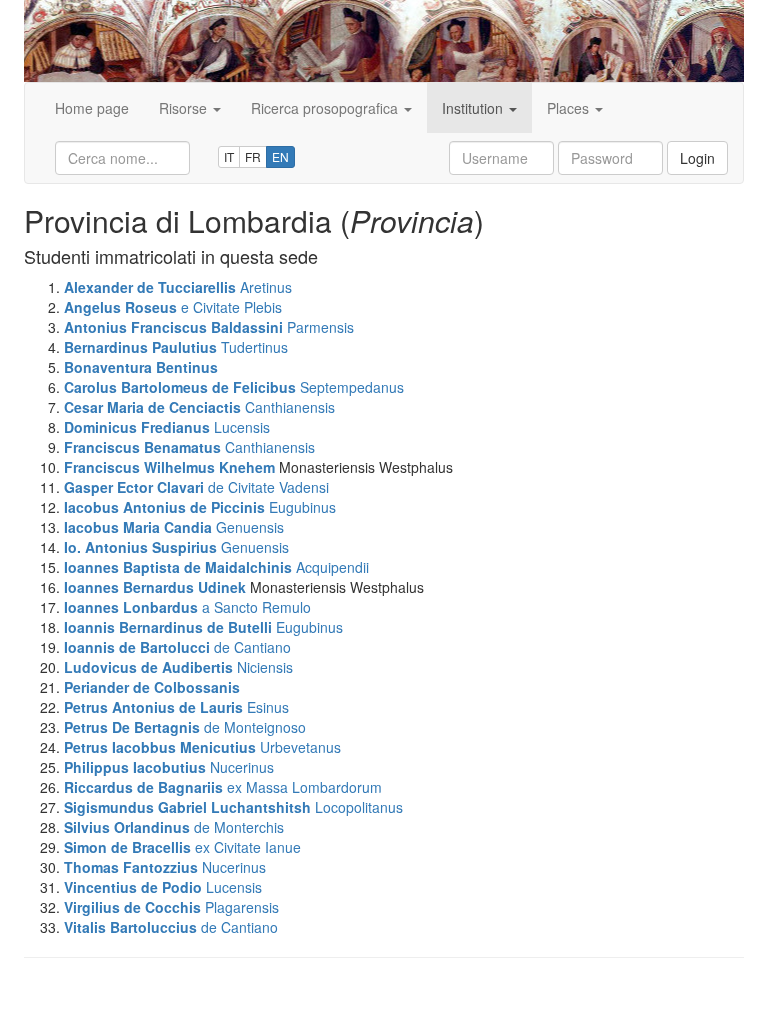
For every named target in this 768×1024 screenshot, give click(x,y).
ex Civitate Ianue (248, 847)
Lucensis (242, 427)
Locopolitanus (359, 807)
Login (697, 158)
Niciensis (265, 667)
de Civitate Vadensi (268, 487)
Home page (92, 108)
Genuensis (250, 527)
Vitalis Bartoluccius (130, 927)
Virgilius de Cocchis (132, 907)
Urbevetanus (300, 747)
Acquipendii (332, 567)
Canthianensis (290, 407)
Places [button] (570, 108)
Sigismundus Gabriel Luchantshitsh (187, 807)
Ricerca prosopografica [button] (326, 108)
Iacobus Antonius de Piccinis (164, 507)
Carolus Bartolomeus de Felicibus (180, 387)
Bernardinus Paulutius (140, 347)
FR (253, 156)
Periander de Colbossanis (152, 687)
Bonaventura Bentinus (141, 367)
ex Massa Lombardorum (304, 787)
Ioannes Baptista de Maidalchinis (178, 567)
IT (229, 156)
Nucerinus (242, 767)
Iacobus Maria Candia (138, 527)
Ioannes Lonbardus (131, 607)
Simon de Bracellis (127, 847)
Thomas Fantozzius (131, 867)
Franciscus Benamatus (142, 447)
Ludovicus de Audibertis (148, 667)
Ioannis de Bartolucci (137, 647)
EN (280, 156)
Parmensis (320, 327)
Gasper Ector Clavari (134, 487)
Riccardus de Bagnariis (143, 787)
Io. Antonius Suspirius (140, 547)
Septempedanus (352, 387)
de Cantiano (252, 647)
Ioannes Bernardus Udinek (155, 587)
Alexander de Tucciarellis (150, 287)
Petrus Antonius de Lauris (153, 707)
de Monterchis (239, 827)
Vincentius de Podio (133, 887)
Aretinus (266, 287)
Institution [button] (474, 108)
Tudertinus (254, 347)
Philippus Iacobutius (135, 767)
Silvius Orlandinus (127, 827)
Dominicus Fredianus (137, 427)
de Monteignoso (255, 727)
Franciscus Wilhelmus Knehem (169, 467)
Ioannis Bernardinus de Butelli (168, 627)
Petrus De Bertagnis (132, 727)
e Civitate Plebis (231, 307)
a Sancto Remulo (256, 607)
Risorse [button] (185, 108)
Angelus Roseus (120, 307)
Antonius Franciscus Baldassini (173, 327)
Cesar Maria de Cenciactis (152, 407)
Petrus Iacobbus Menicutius (160, 747)
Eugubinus (302, 507)
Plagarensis (242, 907)
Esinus (268, 707)
